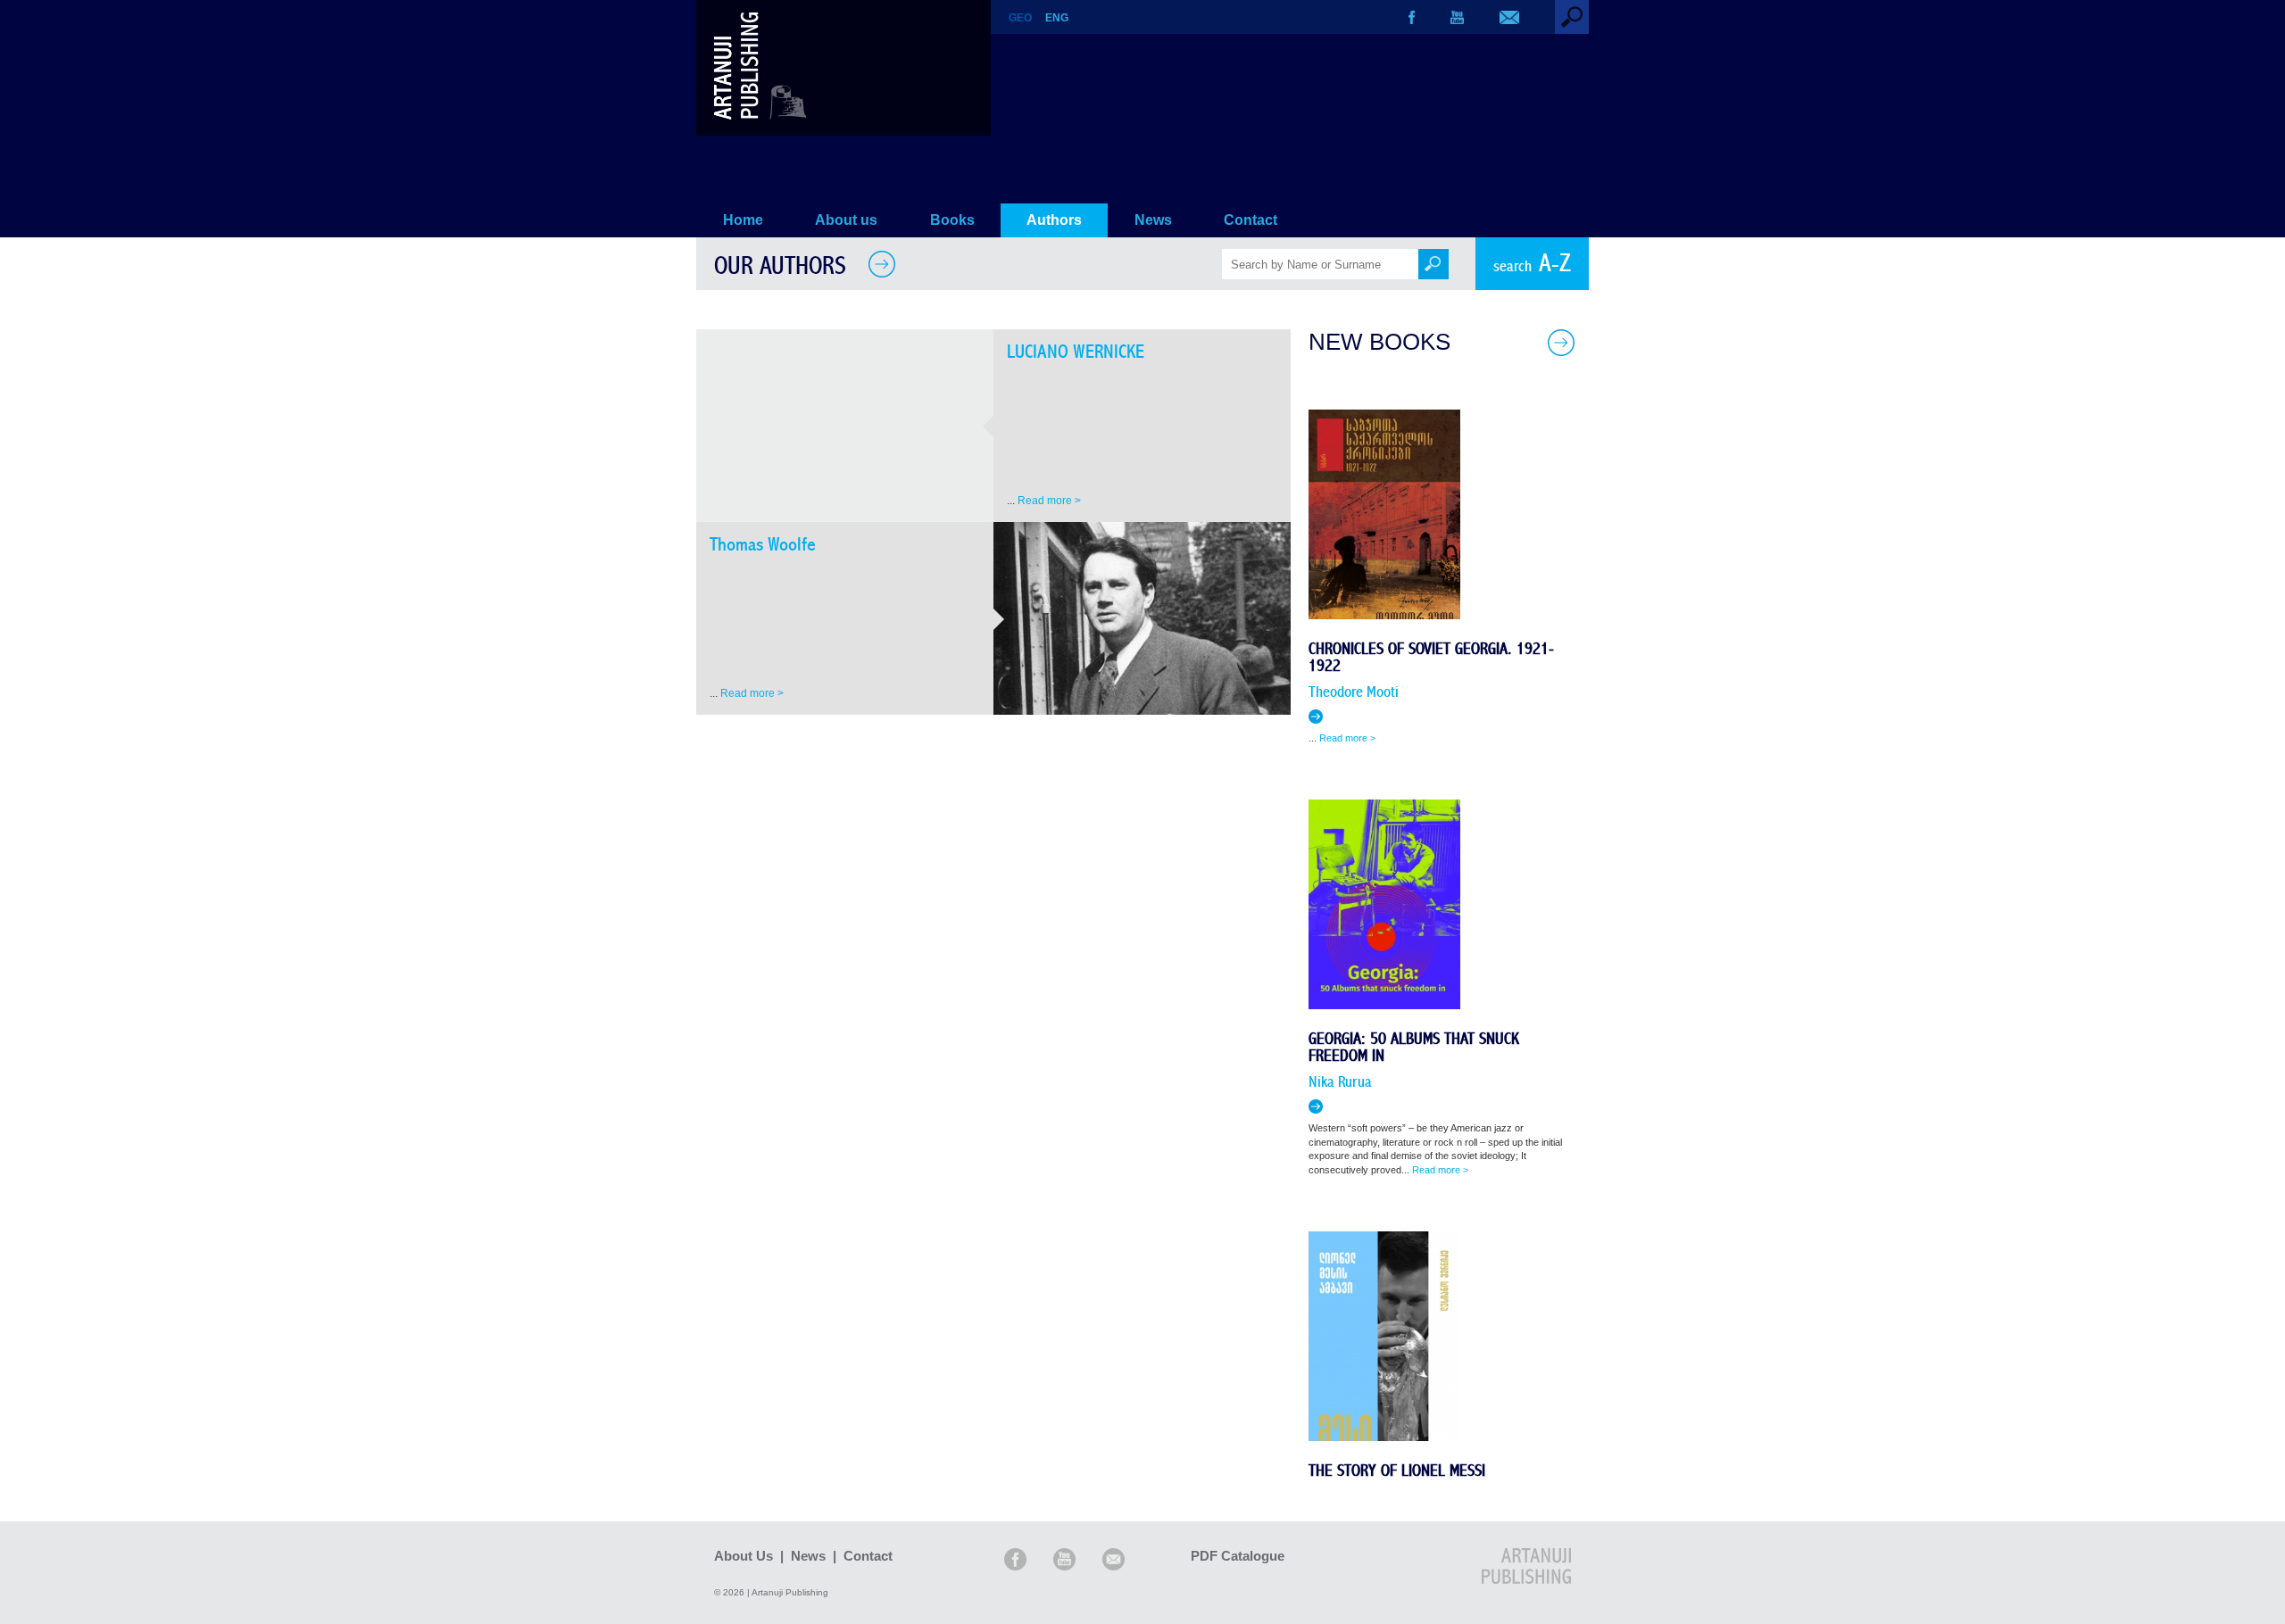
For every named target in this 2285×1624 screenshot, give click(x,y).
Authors (1054, 220)
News (1153, 220)
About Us (744, 1556)
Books (952, 220)
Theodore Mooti (1354, 692)
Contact (1251, 220)
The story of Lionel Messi (1397, 1471)
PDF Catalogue (1238, 1556)
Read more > (1049, 501)
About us (846, 220)
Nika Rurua (1340, 1082)
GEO (1020, 18)
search (1532, 264)
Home (743, 220)
